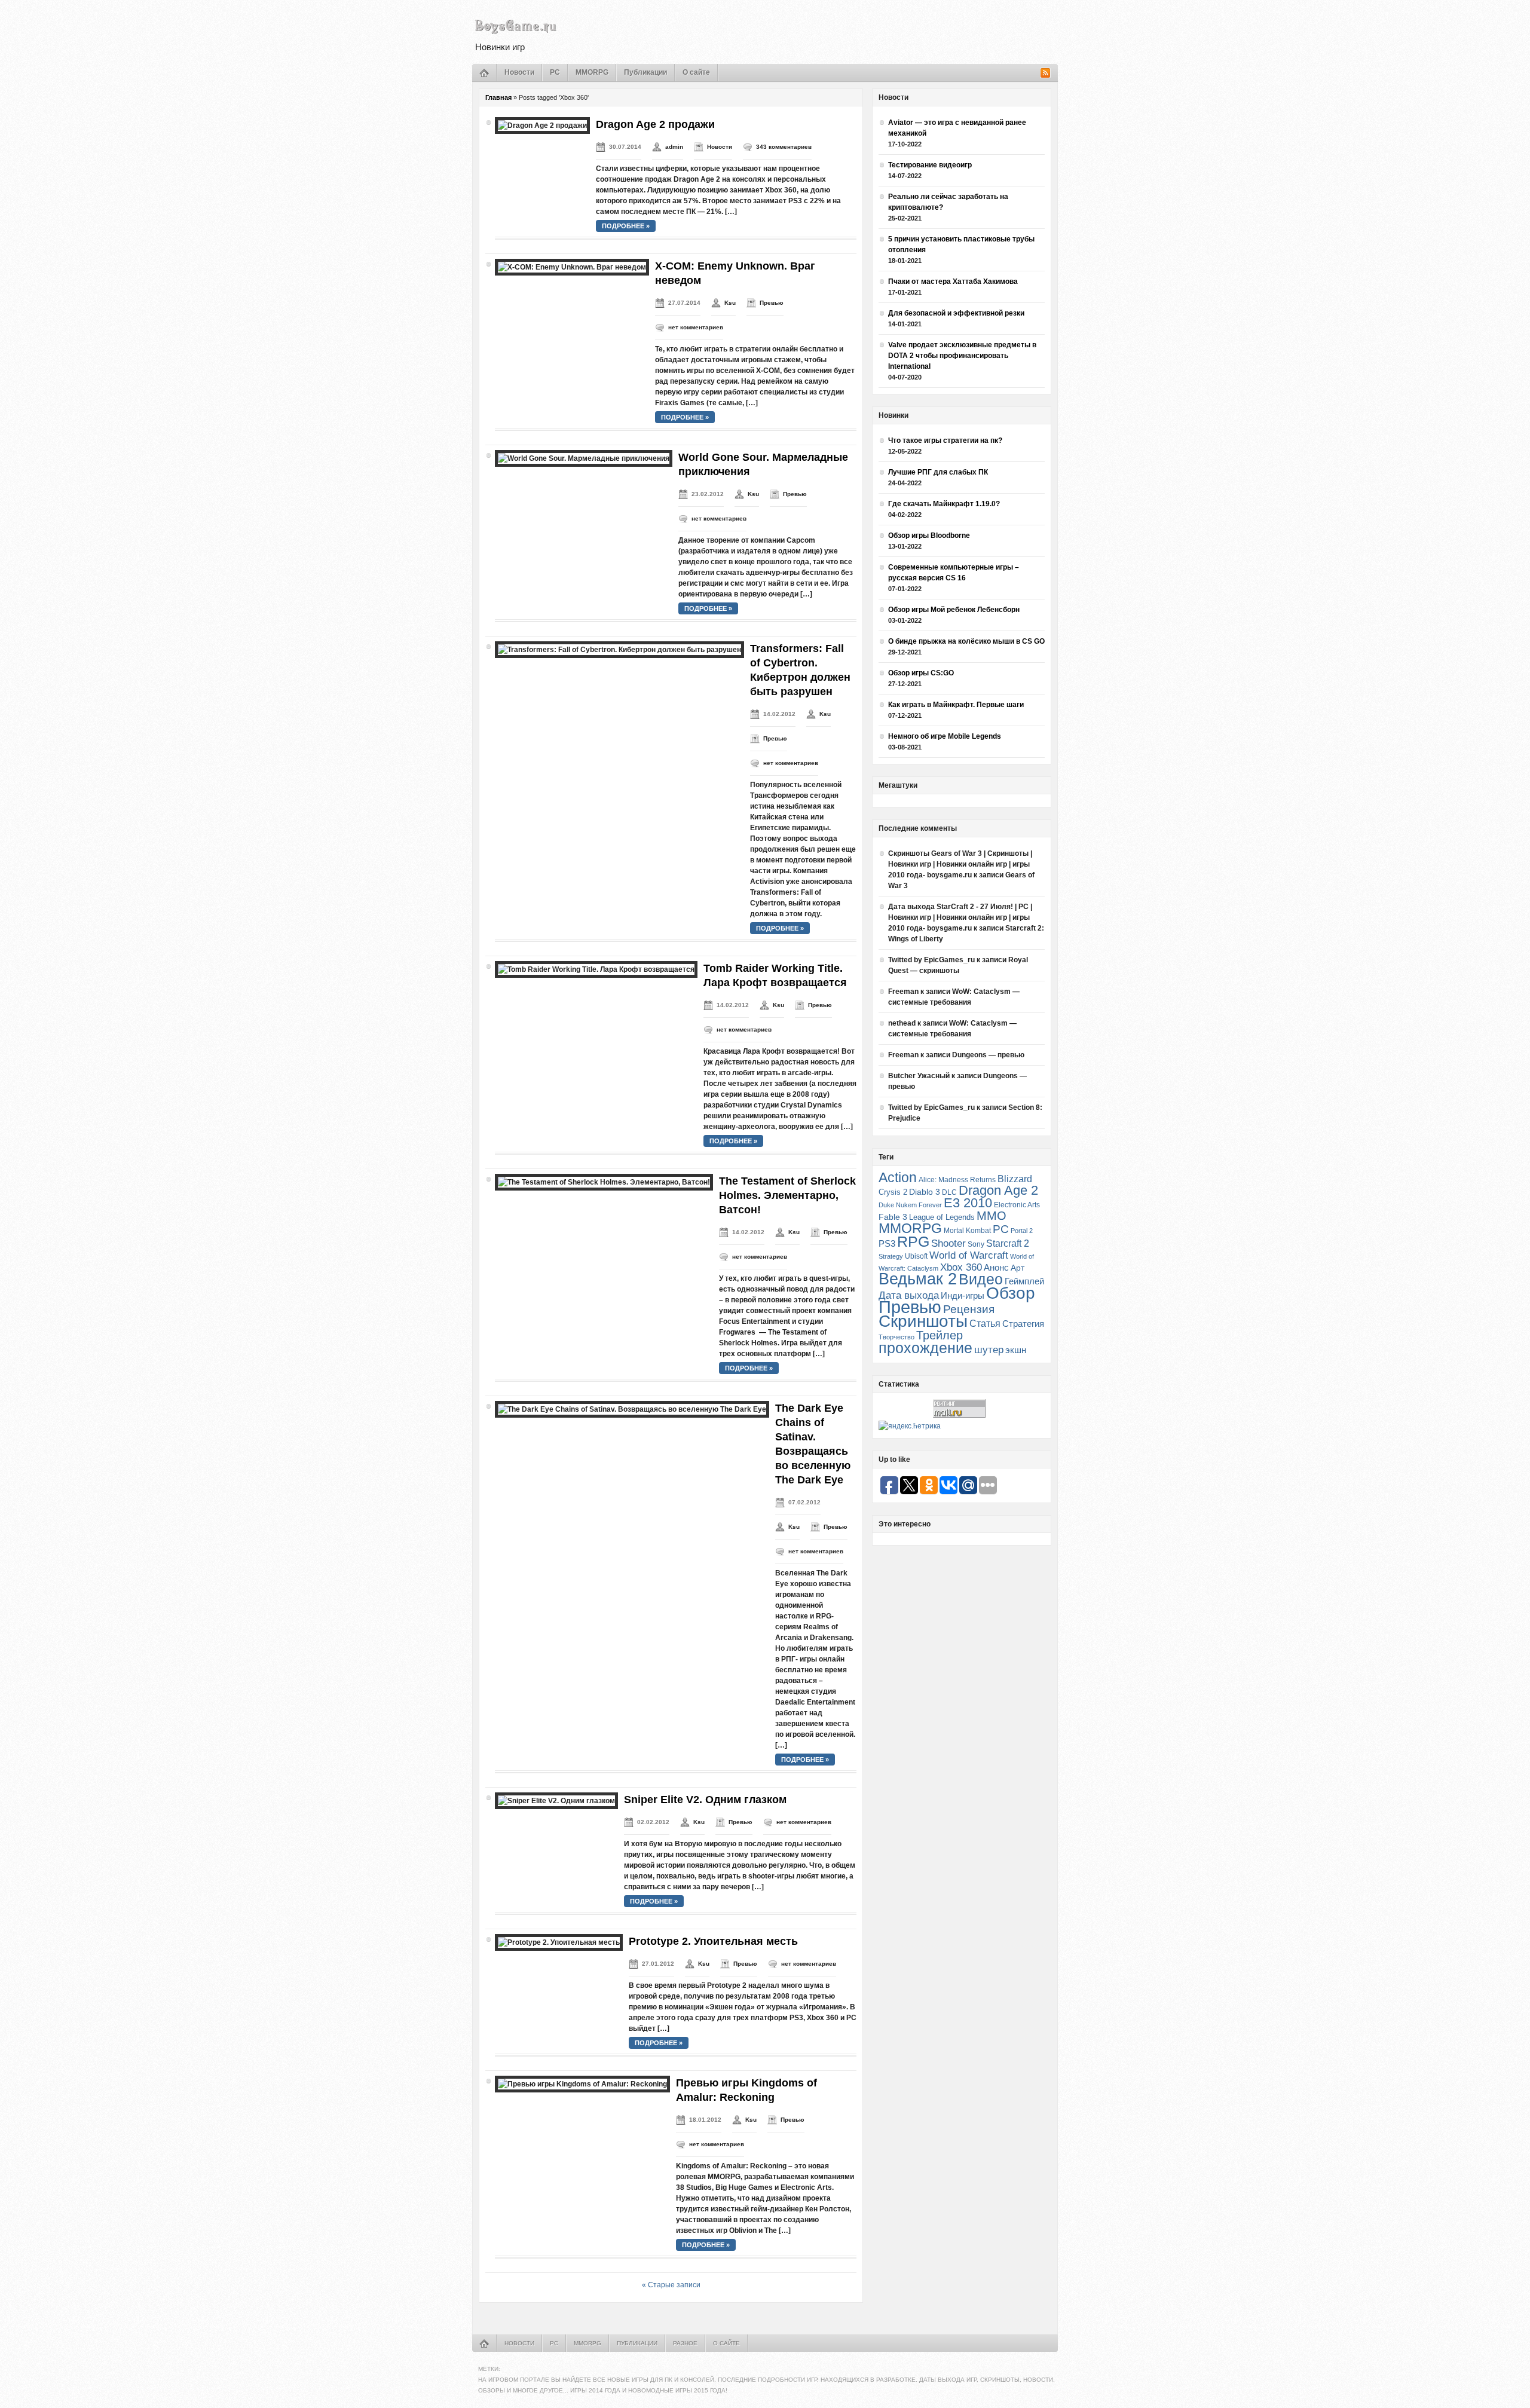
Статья (985, 1323)
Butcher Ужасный (919, 1076)
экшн (1016, 1350)
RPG (913, 1241)
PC (555, 72)
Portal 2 (1022, 1231)
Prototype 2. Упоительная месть (713, 1941)
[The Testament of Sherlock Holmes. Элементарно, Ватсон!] (604, 1182)
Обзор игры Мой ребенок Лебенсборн (954, 610)
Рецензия (969, 1309)
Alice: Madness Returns (957, 1180)
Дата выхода (909, 1295)
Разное (685, 2343)
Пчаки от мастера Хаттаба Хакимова (953, 282)
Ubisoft (916, 1256)
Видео (981, 1279)
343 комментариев (784, 147)
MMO (992, 1216)
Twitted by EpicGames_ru (931, 960)
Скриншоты (923, 1321)
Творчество (896, 1337)
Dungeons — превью (988, 1055)
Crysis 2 (893, 1192)
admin (674, 147)
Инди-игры (963, 1296)
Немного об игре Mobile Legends (945, 736)
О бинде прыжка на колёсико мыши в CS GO (966, 641)
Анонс (996, 1268)
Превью (772, 303)
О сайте (696, 72)
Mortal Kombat (967, 1230)
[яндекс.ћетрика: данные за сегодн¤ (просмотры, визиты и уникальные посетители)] (910, 1426)
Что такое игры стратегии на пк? (945, 440)
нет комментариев (696, 327)
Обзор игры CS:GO (921, 673)
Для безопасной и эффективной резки (956, 313)
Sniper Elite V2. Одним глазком (705, 1800)
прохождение (925, 1348)
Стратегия (1023, 1324)
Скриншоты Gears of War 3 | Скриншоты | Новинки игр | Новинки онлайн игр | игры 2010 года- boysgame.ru (960, 864)
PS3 (887, 1243)
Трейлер (940, 1335)
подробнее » (626, 226)
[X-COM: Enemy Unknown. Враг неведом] (572, 267)
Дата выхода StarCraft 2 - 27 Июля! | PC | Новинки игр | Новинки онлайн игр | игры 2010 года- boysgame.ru (960, 917)
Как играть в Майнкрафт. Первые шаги (956, 705)
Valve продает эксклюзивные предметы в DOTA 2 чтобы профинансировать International (962, 356)
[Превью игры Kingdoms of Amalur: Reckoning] (582, 2084)
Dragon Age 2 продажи (655, 124)
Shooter (948, 1243)
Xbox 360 (961, 1267)
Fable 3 (893, 1217)
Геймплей (1024, 1281)
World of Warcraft (969, 1255)
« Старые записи (671, 2285)
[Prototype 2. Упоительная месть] (559, 1942)
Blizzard (1015, 1179)
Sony (976, 1244)
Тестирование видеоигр (930, 165)
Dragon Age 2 (998, 1190)
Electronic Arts (1017, 1205)
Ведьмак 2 (918, 1279)
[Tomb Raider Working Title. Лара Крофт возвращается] (596, 969)
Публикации (645, 72)
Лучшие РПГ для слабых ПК (938, 472)
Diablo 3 (925, 1192)
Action (898, 1177)
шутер (989, 1350)
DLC (949, 1192)
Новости (519, 72)
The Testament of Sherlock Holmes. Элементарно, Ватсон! (787, 1195)
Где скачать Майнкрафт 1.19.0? (944, 504)
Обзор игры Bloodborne (929, 536)
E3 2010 (968, 1203)
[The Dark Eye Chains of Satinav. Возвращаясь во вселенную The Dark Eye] (632, 1409)
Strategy (891, 1256)
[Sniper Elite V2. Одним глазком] (556, 1801)
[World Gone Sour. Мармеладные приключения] (584, 458)
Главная (498, 97)
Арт (1018, 1268)
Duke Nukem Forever (910, 1205)
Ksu (730, 303)
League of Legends (942, 1217)
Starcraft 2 (1008, 1243)
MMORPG (592, 72)
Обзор (1011, 1293)
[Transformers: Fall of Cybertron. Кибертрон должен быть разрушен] (619, 650)
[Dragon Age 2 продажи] (542, 126)
